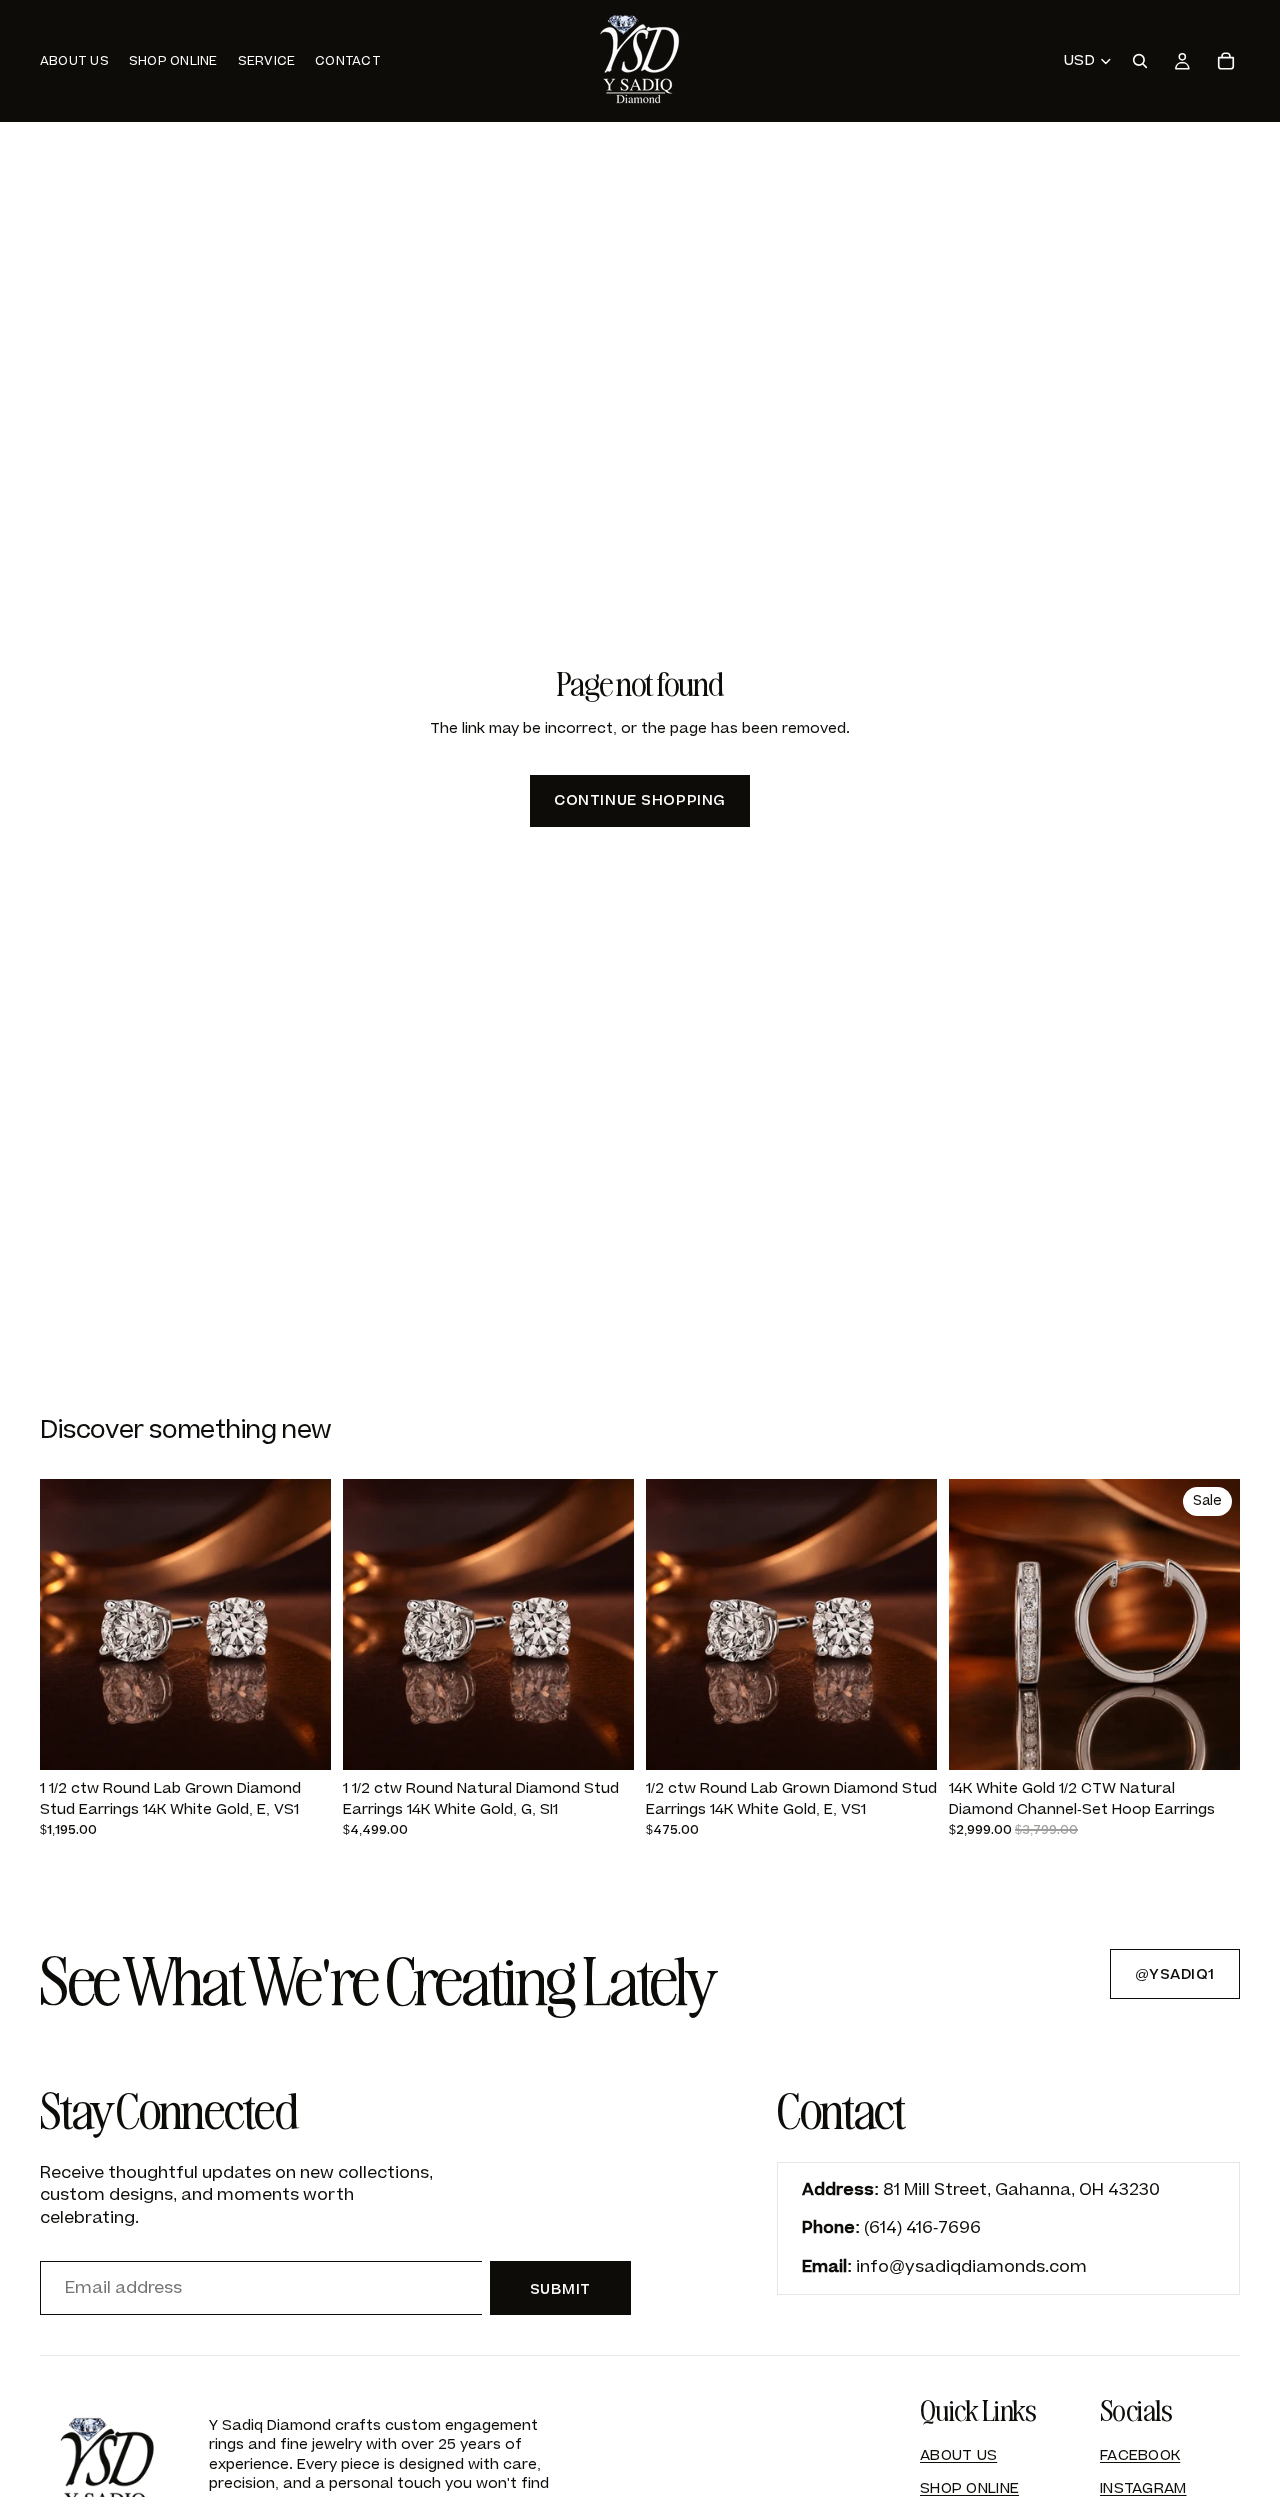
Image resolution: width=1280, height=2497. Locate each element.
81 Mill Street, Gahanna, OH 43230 (1021, 2190)
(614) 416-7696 (922, 2228)
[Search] (1140, 61)
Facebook (1140, 2455)
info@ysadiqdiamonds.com (971, 2267)
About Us (958, 2455)
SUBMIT (560, 2289)
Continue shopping (640, 800)
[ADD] (300, 1739)
